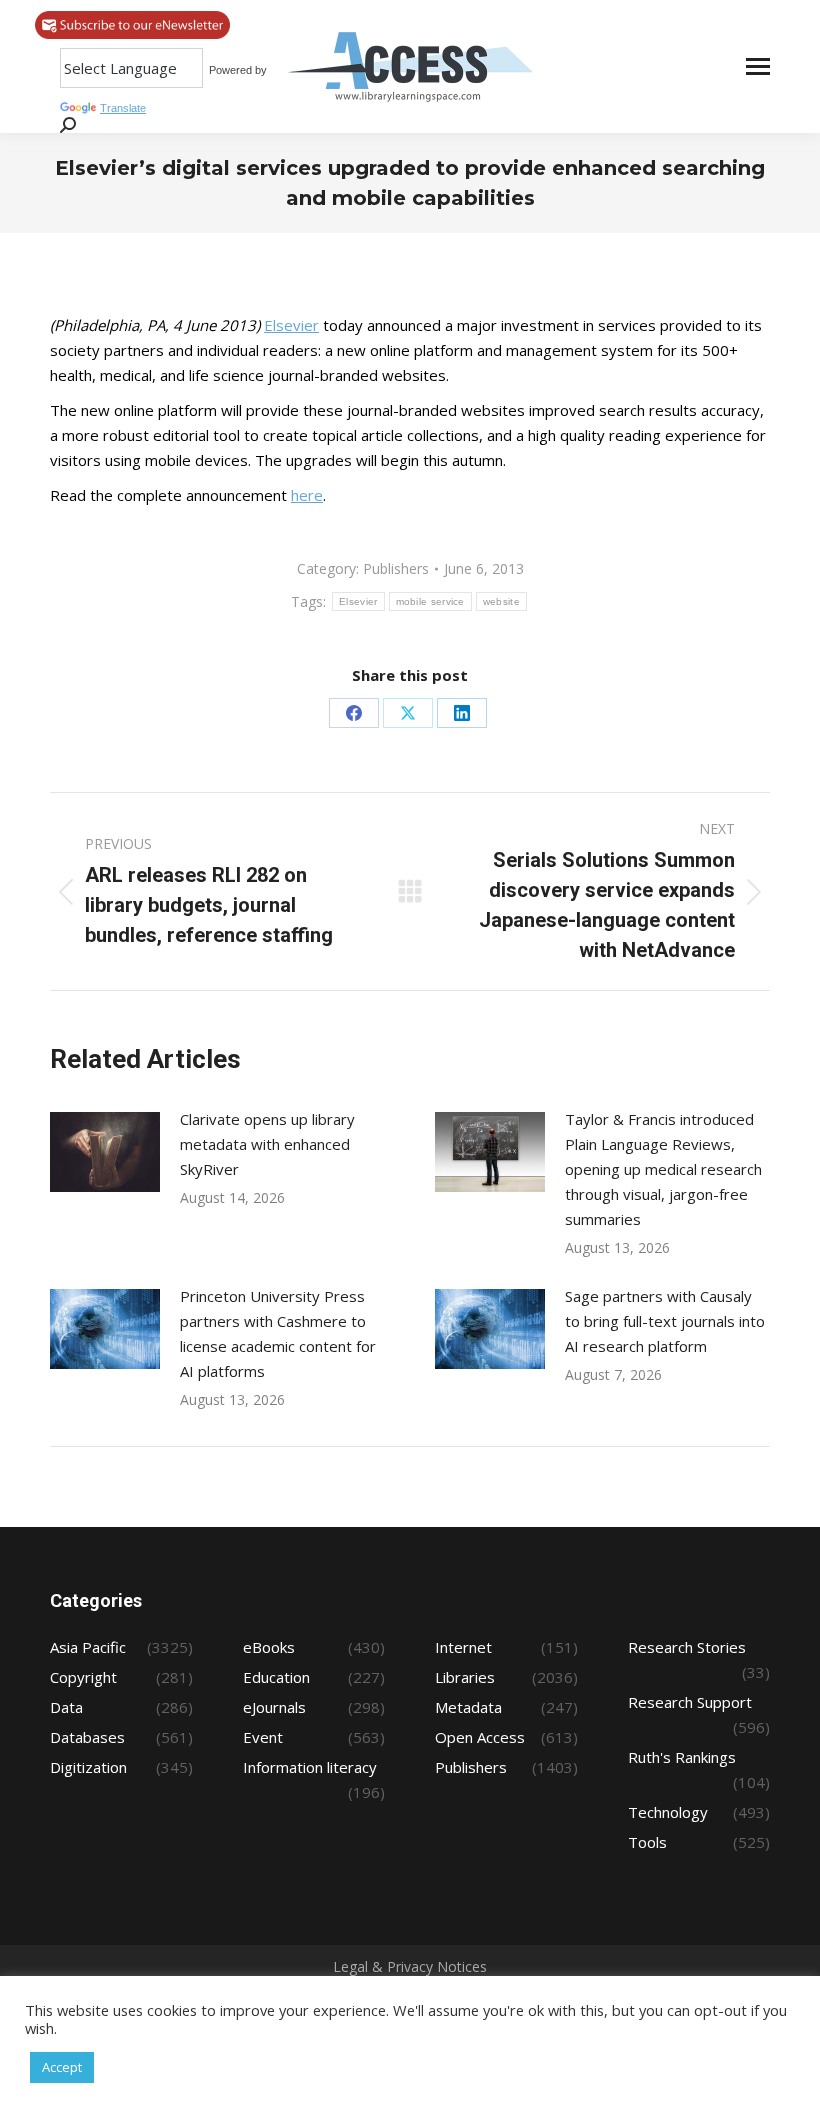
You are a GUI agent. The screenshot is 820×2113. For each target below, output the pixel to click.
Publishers (396, 568)
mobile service (430, 601)
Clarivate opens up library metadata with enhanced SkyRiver (267, 1144)
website (501, 601)
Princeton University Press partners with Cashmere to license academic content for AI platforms (278, 1333)
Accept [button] (62, 2067)
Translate (123, 108)
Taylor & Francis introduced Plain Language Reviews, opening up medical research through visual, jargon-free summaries (663, 1169)
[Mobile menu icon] (758, 66)
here (307, 495)
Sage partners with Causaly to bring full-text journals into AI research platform (665, 1321)
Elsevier (291, 325)
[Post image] (105, 1152)
